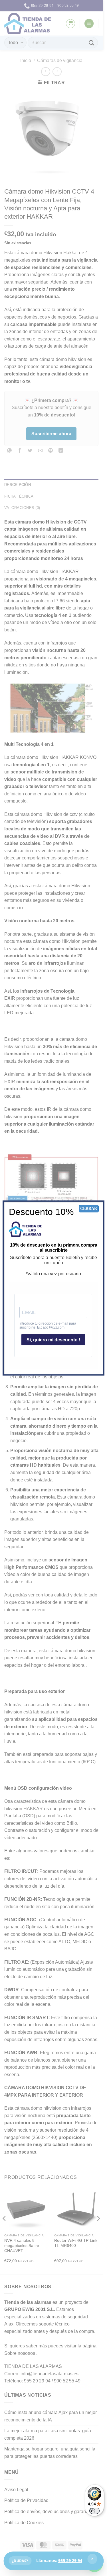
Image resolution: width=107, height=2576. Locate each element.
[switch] (94, 2511)
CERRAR (89, 1209)
